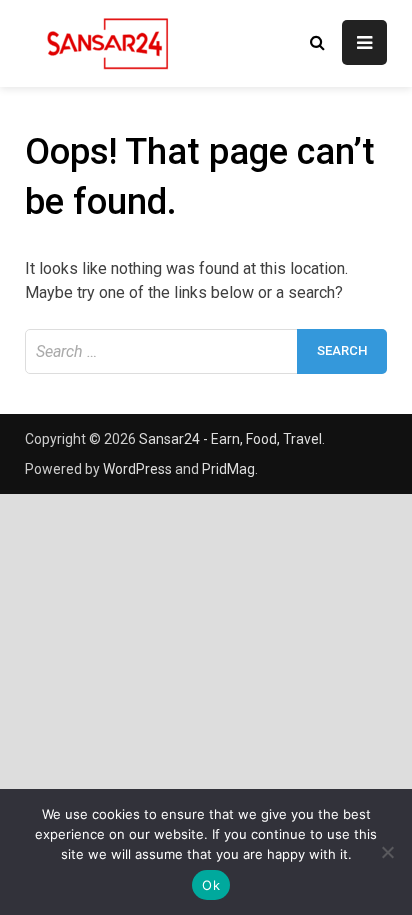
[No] (387, 852)
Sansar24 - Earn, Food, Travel (230, 439)
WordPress (137, 469)
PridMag (228, 469)
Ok (211, 885)
